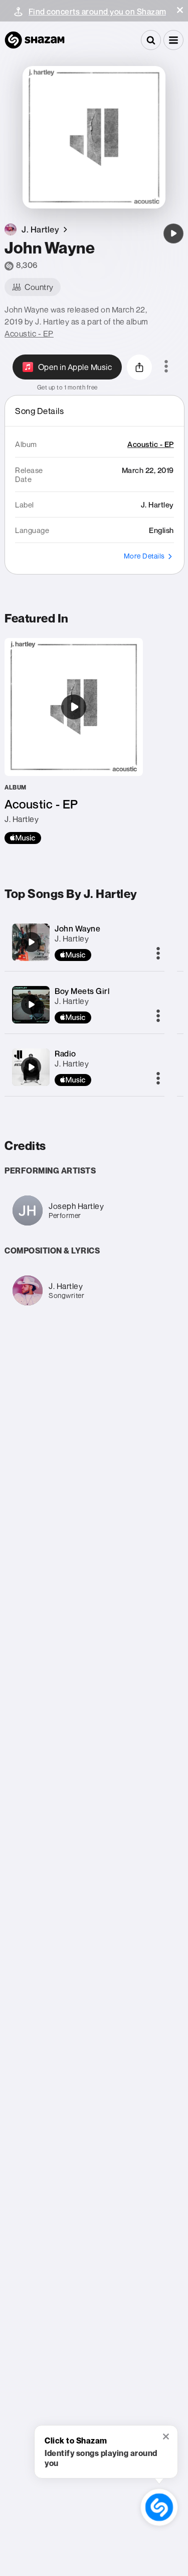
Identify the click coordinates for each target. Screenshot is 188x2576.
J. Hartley (72, 938)
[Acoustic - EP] (74, 741)
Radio (65, 1053)
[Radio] (31, 1067)
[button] (180, 10)
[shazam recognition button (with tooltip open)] (159, 2507)
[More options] (166, 367)
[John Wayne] (173, 233)
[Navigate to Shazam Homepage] (35, 40)
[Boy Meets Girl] (31, 1004)
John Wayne (77, 928)
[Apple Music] (23, 838)
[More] (158, 954)
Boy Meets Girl (82, 991)
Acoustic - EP (29, 333)
